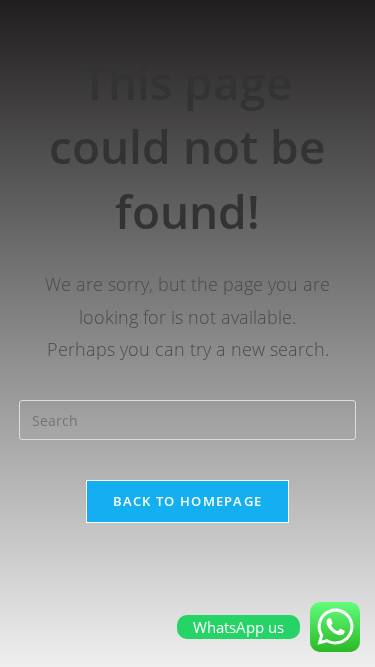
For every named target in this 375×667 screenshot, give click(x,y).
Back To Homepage (188, 501)
